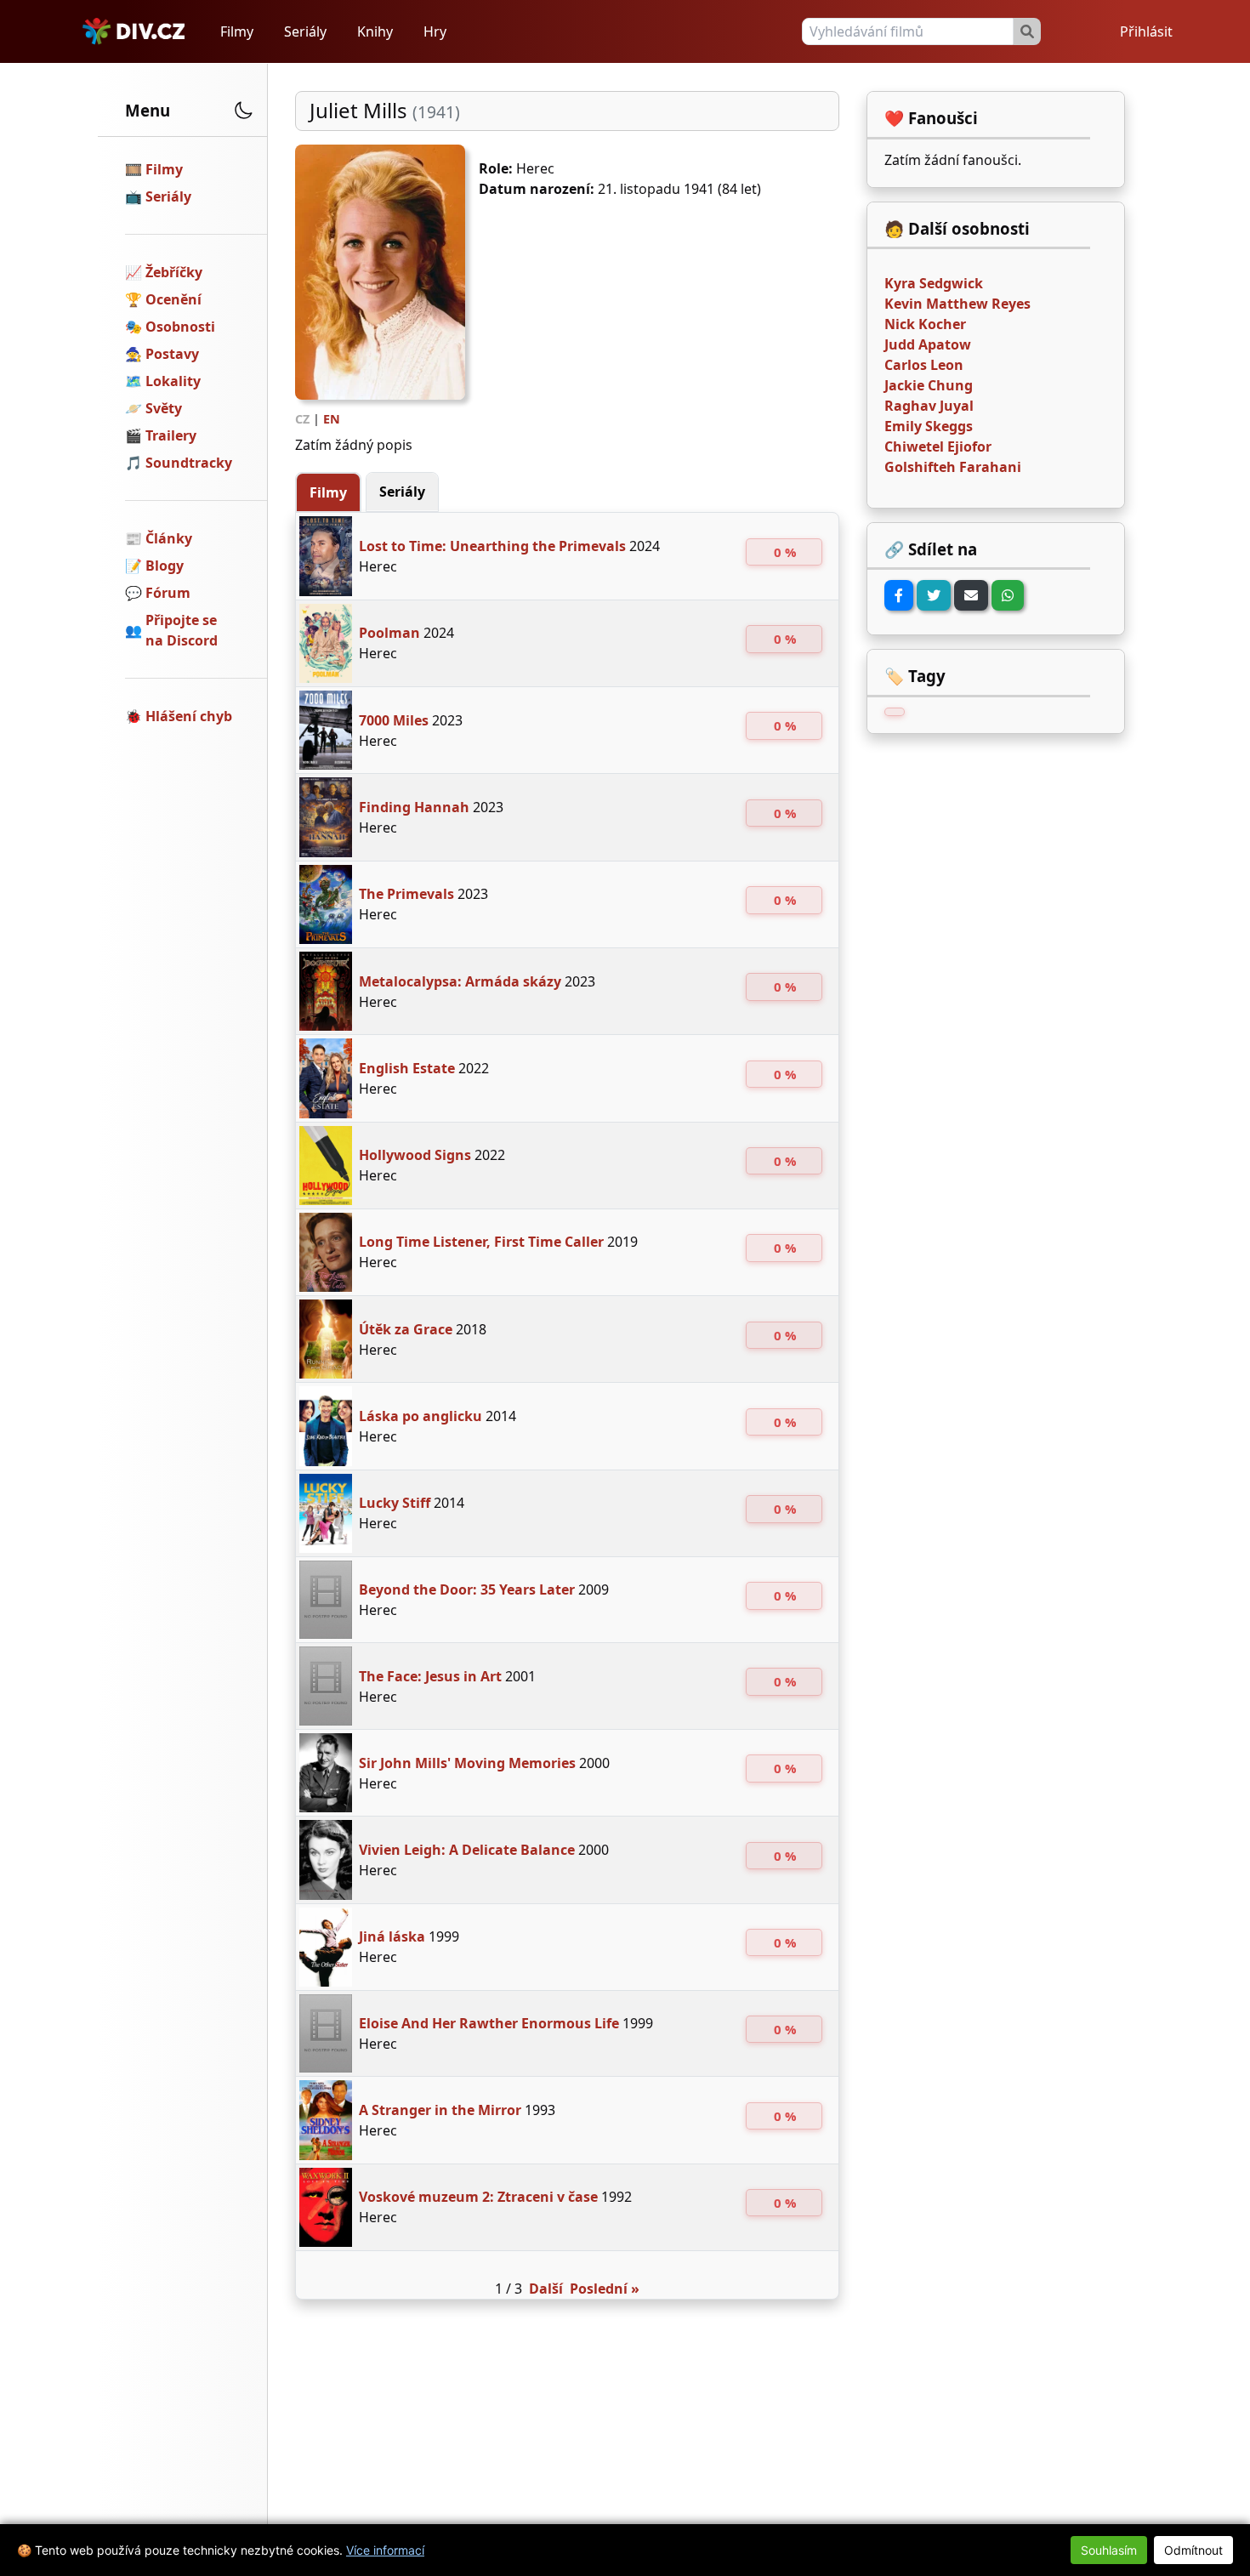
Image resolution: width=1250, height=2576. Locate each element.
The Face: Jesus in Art (430, 1676)
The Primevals (406, 894)
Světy (164, 408)
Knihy (375, 31)
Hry (435, 31)
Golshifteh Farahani (953, 467)
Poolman (389, 633)
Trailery (171, 435)
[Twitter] (934, 595)
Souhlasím (1109, 2550)
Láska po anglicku (420, 1416)
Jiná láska (392, 1936)
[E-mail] (971, 595)
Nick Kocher (925, 324)
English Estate (407, 1068)
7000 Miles (394, 720)
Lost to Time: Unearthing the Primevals (492, 546)
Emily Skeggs (929, 426)
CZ (302, 419)
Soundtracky (189, 463)
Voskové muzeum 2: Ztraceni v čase (478, 2197)
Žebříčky (174, 272)
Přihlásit (1146, 31)
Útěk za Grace (406, 1329)
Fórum (168, 593)
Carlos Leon (924, 365)
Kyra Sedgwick (934, 283)
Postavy (172, 354)
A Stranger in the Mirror (440, 2110)
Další (546, 2289)
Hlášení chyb (189, 716)
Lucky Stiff (395, 1503)
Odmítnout (1193, 2550)
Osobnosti (180, 327)
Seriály (305, 31)
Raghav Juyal (929, 406)
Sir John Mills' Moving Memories (467, 1763)
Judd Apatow (928, 344)
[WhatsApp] (1008, 595)
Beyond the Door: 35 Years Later (467, 1589)
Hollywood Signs (415, 1155)
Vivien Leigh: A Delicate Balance (467, 1850)
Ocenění (173, 299)
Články (169, 538)
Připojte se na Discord (182, 630)
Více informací (385, 2550)
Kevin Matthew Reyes (957, 304)
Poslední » (605, 2289)
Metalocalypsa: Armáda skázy (460, 981)
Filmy (237, 31)
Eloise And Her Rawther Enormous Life (489, 2023)
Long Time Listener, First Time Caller (481, 1242)
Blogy (165, 566)
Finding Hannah (414, 807)
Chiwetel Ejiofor (938, 446)
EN (332, 419)
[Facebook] (899, 595)
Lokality (173, 381)
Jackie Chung (929, 385)
